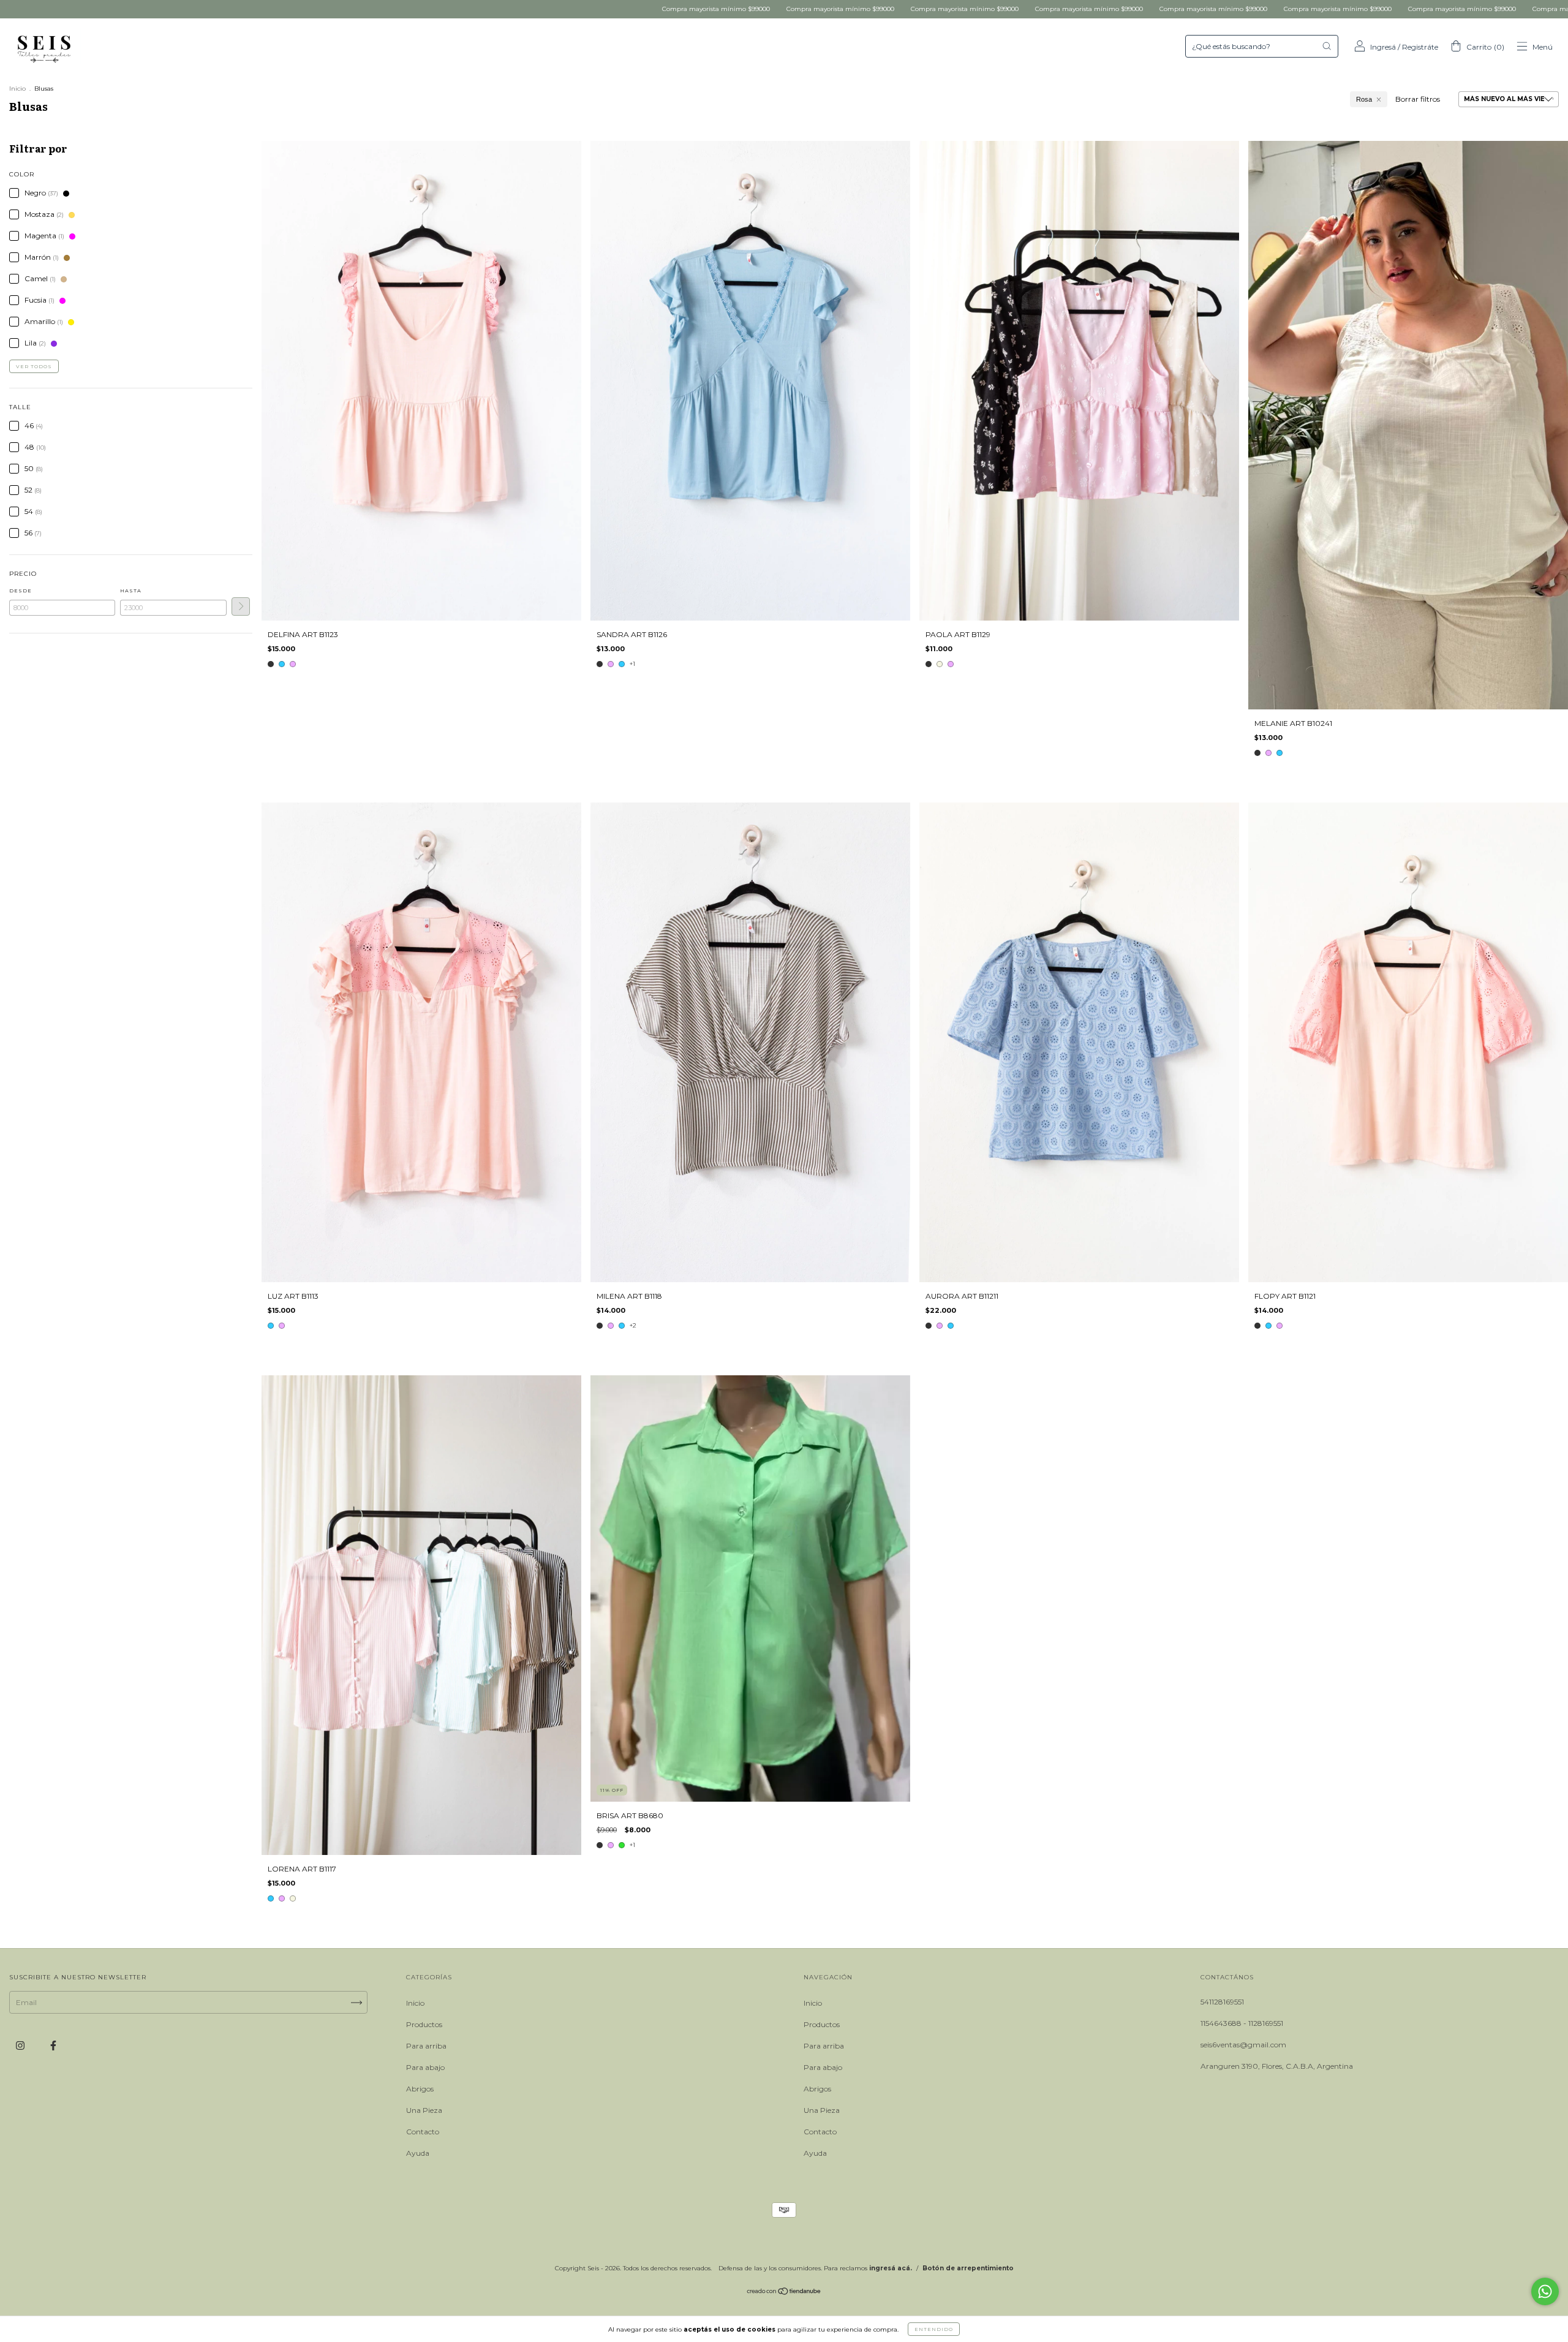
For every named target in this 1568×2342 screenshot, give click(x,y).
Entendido (934, 2329)
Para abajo (425, 2067)
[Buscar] (1327, 46)
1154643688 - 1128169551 (1242, 2023)
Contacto (423, 2132)
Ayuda (418, 2153)
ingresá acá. (891, 2268)
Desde (21, 591)
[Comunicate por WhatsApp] (1545, 2291)
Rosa (1364, 99)
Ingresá (1383, 47)
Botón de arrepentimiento (968, 2268)
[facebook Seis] (53, 2046)
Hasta (131, 591)
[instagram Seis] (21, 2046)
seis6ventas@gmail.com (1243, 2045)
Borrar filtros (1418, 99)
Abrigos (420, 2089)
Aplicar (241, 606)
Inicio (17, 89)
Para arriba (426, 2046)
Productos (424, 2024)
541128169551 (1222, 2002)
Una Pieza (424, 2110)
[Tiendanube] (784, 2293)
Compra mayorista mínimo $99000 (398, 9)
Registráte (1420, 47)
